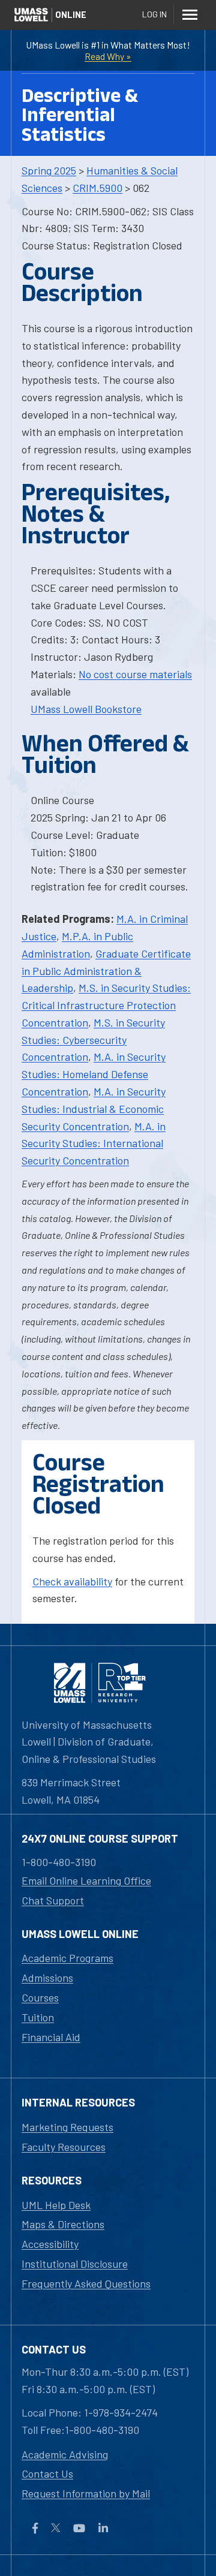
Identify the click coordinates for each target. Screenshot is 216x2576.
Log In (154, 14)
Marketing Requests (67, 2127)
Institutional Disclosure (75, 2264)
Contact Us (47, 2473)
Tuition (38, 2017)
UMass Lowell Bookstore (86, 709)
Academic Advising (65, 2454)
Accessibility (50, 2244)
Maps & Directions (63, 2224)
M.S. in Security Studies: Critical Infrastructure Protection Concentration (106, 1005)
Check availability (72, 1581)
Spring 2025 (49, 170)
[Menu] (190, 14)
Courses (40, 1997)
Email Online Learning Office (86, 1880)
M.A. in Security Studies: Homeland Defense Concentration (94, 1074)
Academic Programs (67, 1958)
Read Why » (108, 56)
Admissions (47, 1978)
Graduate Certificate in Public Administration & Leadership (106, 971)
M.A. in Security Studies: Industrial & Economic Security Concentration (94, 1109)
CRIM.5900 (97, 188)
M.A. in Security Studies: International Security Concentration (94, 1143)
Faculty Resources (64, 2147)
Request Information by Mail (86, 2493)
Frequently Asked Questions (86, 2283)
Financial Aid (51, 2037)
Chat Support (53, 1900)
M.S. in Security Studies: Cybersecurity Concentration (93, 1040)
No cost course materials (135, 674)
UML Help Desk (56, 2205)
